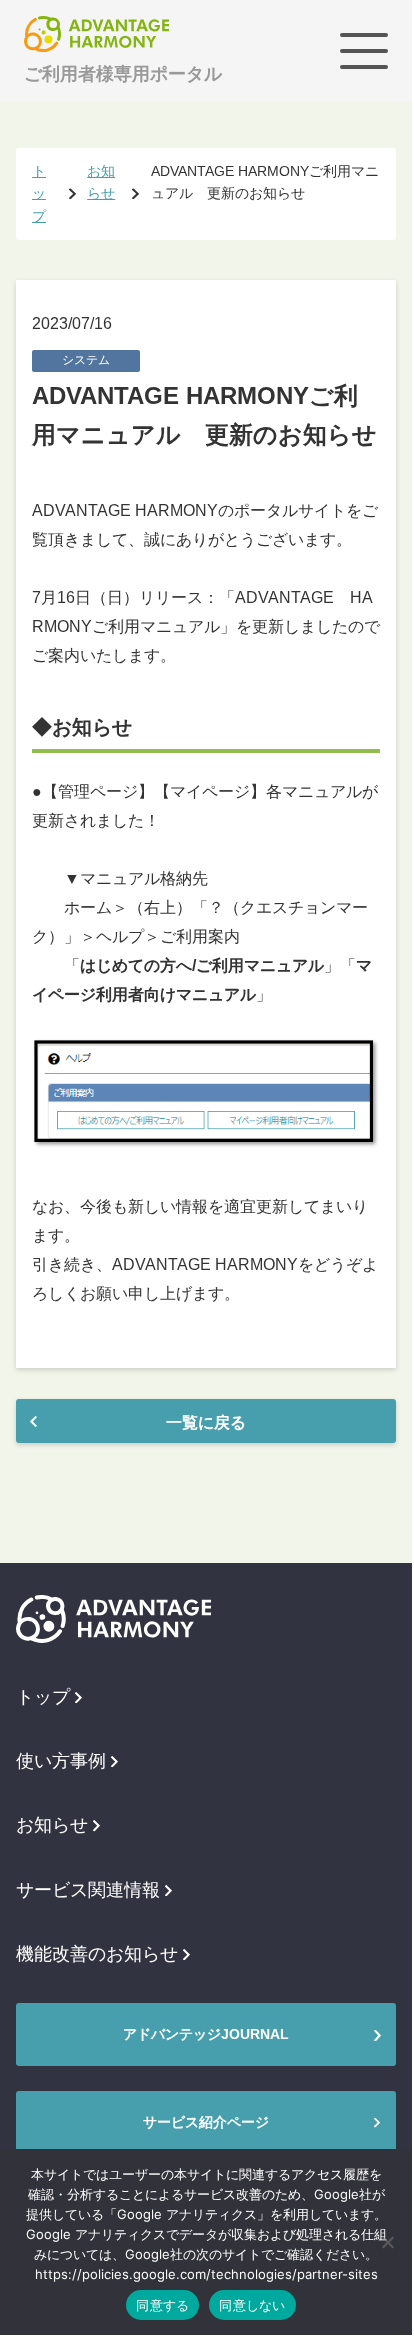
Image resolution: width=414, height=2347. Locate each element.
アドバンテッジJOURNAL (206, 2034)
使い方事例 (61, 1761)
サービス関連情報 (88, 1890)
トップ (43, 1697)
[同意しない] (387, 2242)
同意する (162, 2305)
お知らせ (52, 1825)
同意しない (252, 2305)
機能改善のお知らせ (97, 1954)
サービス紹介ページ (206, 2122)
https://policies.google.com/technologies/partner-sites (206, 2274)
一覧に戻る (206, 1422)
